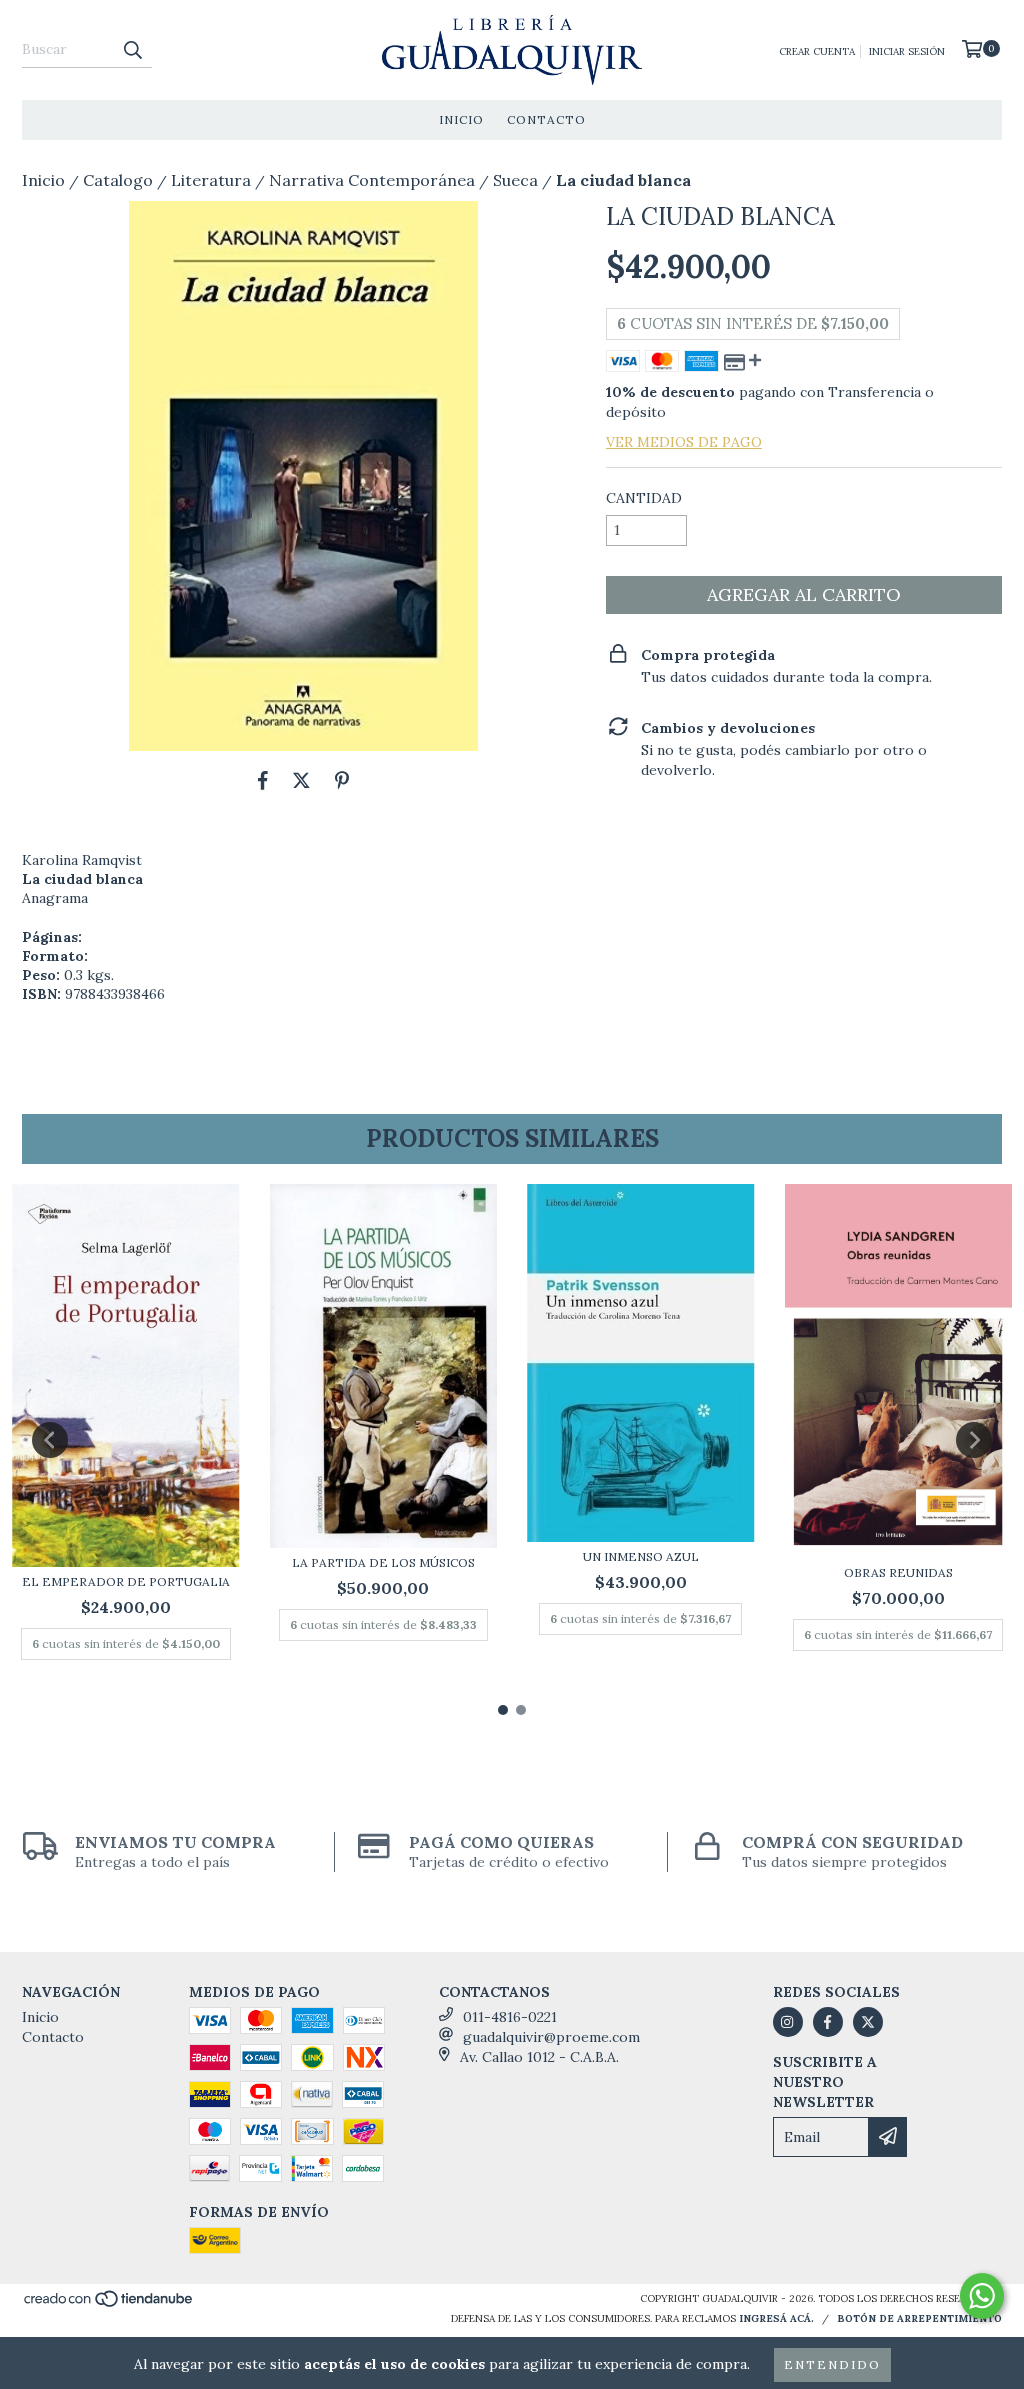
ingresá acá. (776, 2318)
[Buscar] (132, 50)
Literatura (211, 180)
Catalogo (118, 180)
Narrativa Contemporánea (372, 180)
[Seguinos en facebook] (828, 2022)
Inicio (461, 119)
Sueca (515, 180)
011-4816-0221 (510, 2017)
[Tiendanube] (109, 2304)
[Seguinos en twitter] (868, 2022)
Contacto (546, 119)
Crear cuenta (817, 51)
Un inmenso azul (641, 1556)
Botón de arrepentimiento (919, 2318)
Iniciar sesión (907, 51)
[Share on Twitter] (301, 781)
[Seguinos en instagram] (788, 2022)
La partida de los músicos (383, 1562)
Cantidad (644, 498)
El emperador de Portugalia (126, 1581)
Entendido (832, 2364)
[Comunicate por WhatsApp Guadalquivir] (982, 2296)
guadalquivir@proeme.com (551, 2037)
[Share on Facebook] (263, 781)
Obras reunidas (898, 1572)
